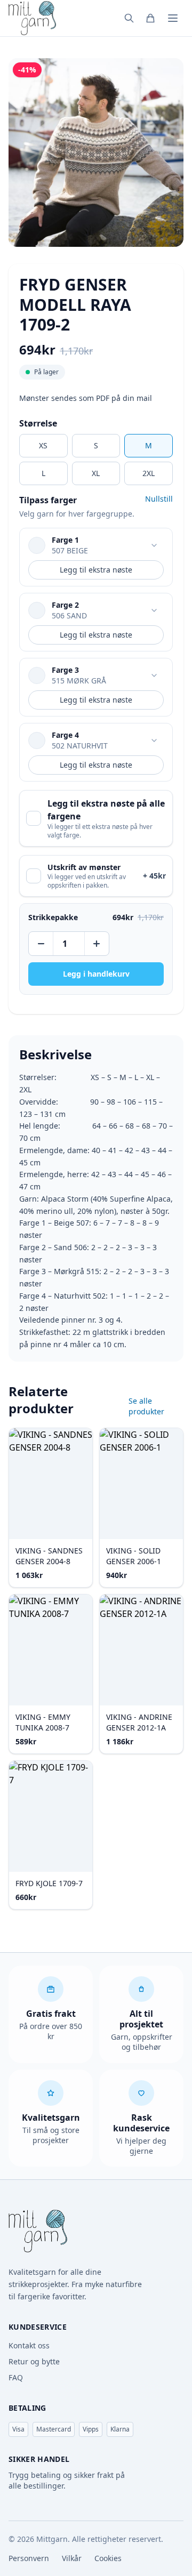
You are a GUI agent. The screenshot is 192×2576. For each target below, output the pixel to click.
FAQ (16, 2377)
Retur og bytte (34, 2361)
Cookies (108, 2558)
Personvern (29, 2558)
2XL (149, 473)
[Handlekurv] (150, 18)
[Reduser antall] (42, 944)
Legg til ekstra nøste (96, 570)
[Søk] (129, 18)
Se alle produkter (146, 1406)
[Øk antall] (96, 944)
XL (96, 473)
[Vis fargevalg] (154, 545)
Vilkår (72, 2558)
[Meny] (173, 18)
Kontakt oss (29, 2345)
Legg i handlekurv (96, 974)
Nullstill (159, 499)
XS (43, 445)
